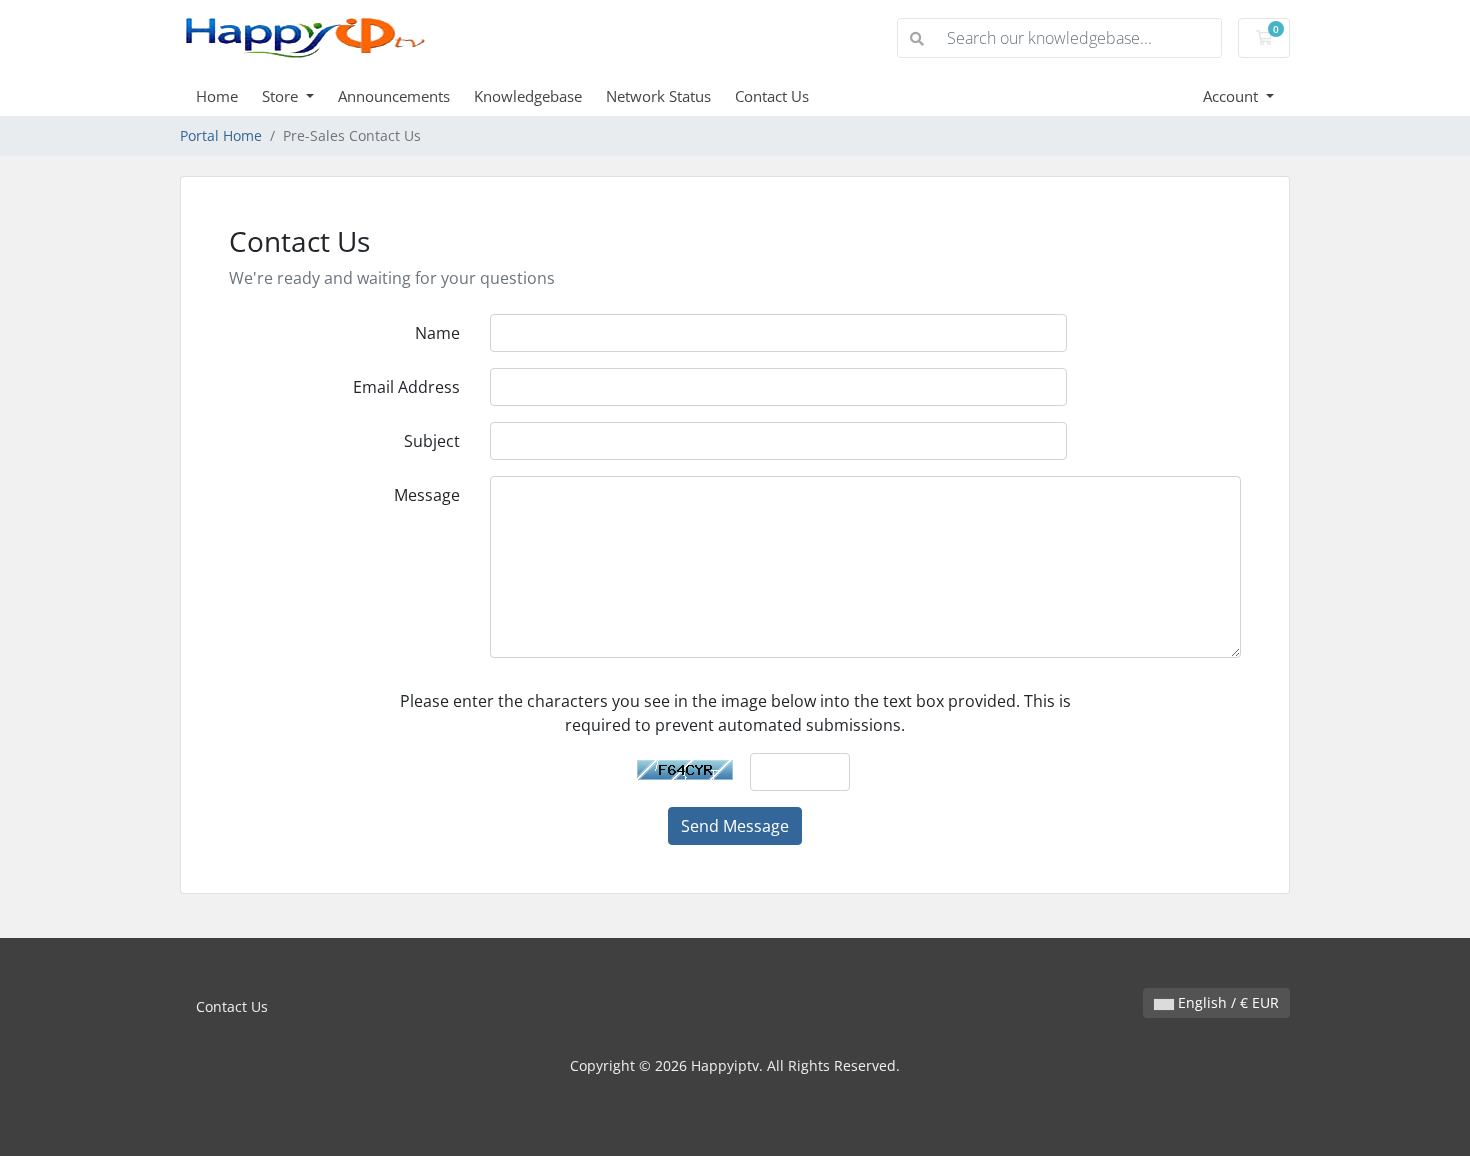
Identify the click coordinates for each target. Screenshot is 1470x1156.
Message (427, 495)
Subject (432, 441)
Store (282, 96)
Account (1232, 96)
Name (437, 333)
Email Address (406, 387)
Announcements (394, 96)
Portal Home (221, 135)
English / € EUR (1226, 1002)
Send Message (735, 826)
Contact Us (772, 96)
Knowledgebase (528, 96)
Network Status (658, 96)
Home (217, 96)
